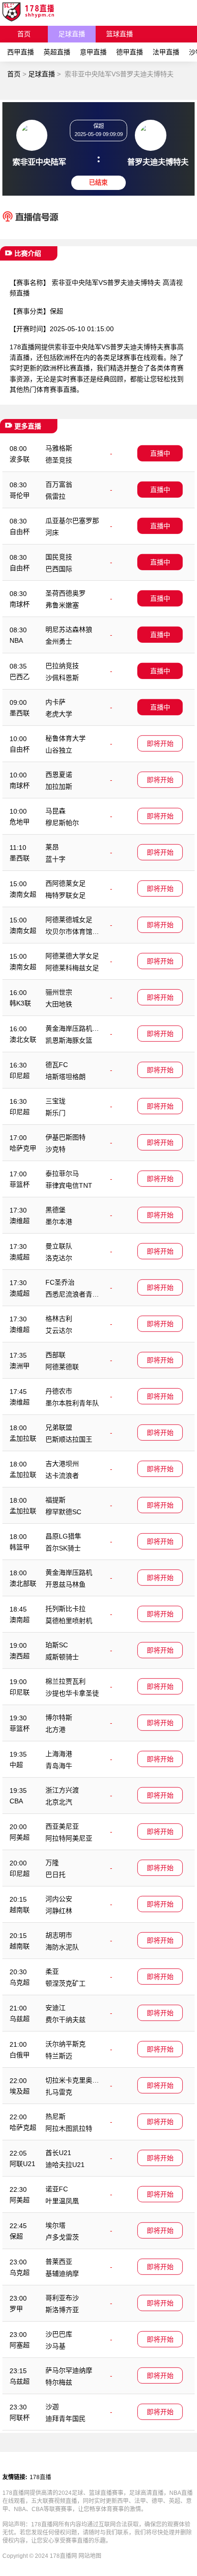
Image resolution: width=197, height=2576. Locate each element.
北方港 (55, 1729)
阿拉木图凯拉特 (69, 2128)
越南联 (20, 1910)
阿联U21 (22, 2164)
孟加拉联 (23, 1438)
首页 (24, 34)
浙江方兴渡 (62, 1790)
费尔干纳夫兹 (66, 2020)
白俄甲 (20, 2055)
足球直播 (72, 34)
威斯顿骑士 (62, 1657)
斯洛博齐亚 (62, 2310)
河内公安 (59, 1899)
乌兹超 (20, 2019)
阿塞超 (20, 2345)
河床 (52, 533)
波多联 (20, 459)
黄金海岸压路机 (69, 1572)
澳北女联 (23, 1039)
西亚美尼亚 (62, 1826)
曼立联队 (59, 1246)
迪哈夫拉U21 (65, 2165)
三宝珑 (55, 1101)
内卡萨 (55, 702)
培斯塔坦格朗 (66, 1077)
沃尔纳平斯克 (66, 2044)
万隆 (52, 1863)
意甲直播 (93, 52)
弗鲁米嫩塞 (62, 605)
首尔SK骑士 (63, 1548)
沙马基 (55, 2346)
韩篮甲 (20, 1547)
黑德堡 (55, 1210)
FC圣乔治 (60, 1282)
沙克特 (55, 1149)
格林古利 (59, 1319)
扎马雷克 (59, 2092)
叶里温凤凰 (62, 2201)
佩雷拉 (55, 496)
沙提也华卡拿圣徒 (72, 1693)
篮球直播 (120, 34)
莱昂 (52, 847)
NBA (16, 640)
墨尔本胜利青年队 (72, 1403)
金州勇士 (59, 641)
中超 (16, 1765)
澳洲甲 (20, 1366)
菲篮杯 (20, 1184)
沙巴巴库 (59, 2334)
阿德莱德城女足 (69, 920)
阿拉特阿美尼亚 (69, 1838)
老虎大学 (59, 714)
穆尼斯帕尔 (62, 823)
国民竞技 (59, 557)
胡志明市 (59, 1935)
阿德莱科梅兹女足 (72, 968)
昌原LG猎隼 (63, 1536)
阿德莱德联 (62, 1367)
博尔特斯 (59, 1717)
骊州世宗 (59, 992)
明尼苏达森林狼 (69, 629)
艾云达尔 (59, 1330)
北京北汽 (59, 1802)
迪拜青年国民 (66, 2419)
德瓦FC (57, 1065)
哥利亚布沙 (62, 2298)
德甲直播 (130, 52)
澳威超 (20, 1257)
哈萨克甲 (23, 1148)
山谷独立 (59, 750)
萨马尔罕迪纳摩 (69, 2370)
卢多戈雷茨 (62, 2237)
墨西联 (20, 713)
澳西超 (20, 1656)
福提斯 (55, 1500)
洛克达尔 (59, 1258)
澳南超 (20, 1620)
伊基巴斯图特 (66, 1137)
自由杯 (20, 532)
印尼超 (20, 1076)
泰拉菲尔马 (62, 1173)
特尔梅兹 (59, 2382)
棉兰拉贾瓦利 (66, 1681)
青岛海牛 (59, 1766)
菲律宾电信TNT (69, 1185)
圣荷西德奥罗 (66, 593)
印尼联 (20, 1692)
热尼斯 (55, 2116)
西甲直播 (21, 52)
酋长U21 (58, 2153)
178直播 (40, 2477)
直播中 (160, 453)
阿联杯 (20, 2418)
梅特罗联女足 (66, 895)
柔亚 (52, 1971)
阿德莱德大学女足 (72, 956)
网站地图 (90, 2556)
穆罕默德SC (63, 1512)
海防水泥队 (62, 1947)
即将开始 (160, 743)
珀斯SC (57, 1645)
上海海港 (59, 1754)
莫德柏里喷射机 (69, 1621)
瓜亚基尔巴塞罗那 (72, 521)
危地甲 (20, 822)
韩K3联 (20, 1003)
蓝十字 (55, 859)
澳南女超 (23, 894)
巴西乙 (20, 677)
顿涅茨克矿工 (66, 1983)
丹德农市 (59, 1391)
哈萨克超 (23, 2127)
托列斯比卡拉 (66, 1609)
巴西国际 (59, 569)
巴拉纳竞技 (62, 666)
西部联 (55, 1355)
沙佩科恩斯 (62, 678)
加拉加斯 (59, 786)
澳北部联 (23, 1583)
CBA (16, 1801)
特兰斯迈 (59, 2056)
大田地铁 (59, 1004)
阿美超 (20, 1837)
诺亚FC (57, 2189)
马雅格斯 (59, 448)
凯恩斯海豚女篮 (69, 1040)
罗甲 (16, 2309)
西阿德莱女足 (66, 883)
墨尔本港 (59, 1222)
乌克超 (20, 1982)
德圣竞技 (59, 460)
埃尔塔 (55, 2225)
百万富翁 (59, 484)
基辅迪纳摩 (62, 2273)
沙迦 (52, 2407)
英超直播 (57, 52)
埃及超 (20, 2091)
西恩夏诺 (59, 775)
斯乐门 (55, 1113)
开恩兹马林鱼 (66, 1584)
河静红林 (59, 1911)
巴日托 (55, 1874)
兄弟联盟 (59, 1427)
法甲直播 (166, 52)
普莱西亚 (59, 2262)
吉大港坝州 (62, 1464)
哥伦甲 (20, 495)
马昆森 (55, 811)
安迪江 (55, 2008)
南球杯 (20, 604)
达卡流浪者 (62, 1476)
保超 (56, 311)
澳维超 (20, 1221)
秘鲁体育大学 (66, 738)
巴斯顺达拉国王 (69, 1439)
